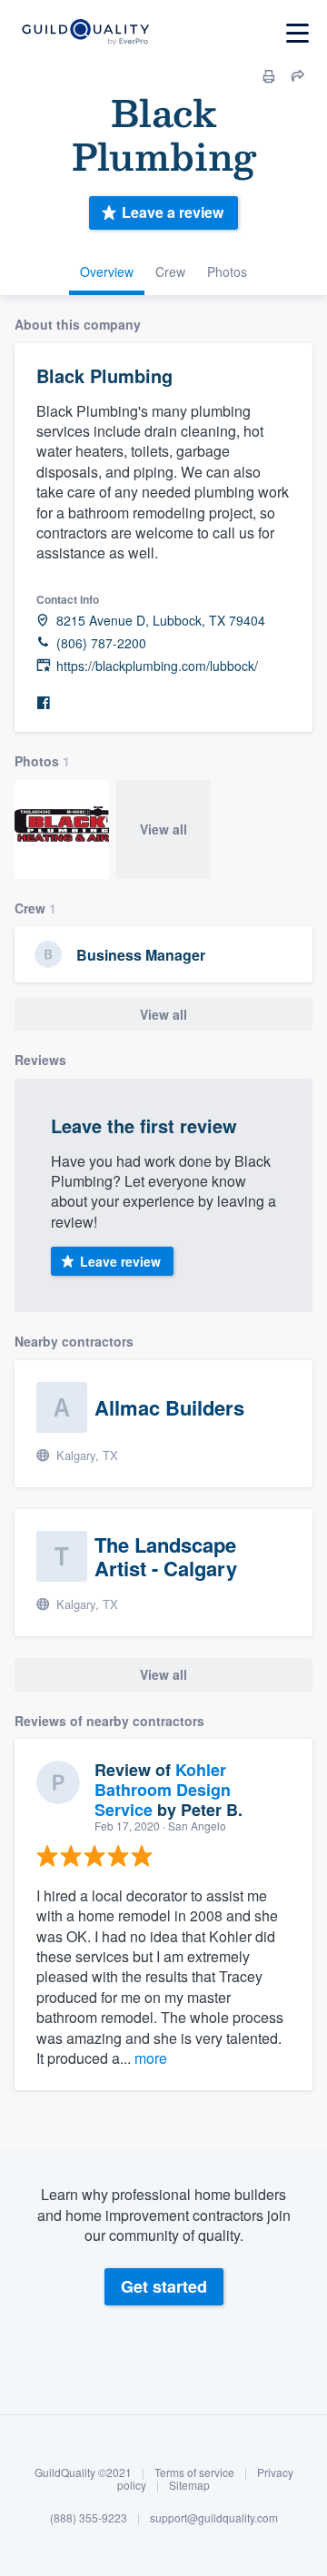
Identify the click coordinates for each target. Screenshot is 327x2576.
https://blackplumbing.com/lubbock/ (157, 666)
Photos (227, 271)
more (151, 2058)
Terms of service (194, 2472)
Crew (170, 271)
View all (163, 829)
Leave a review (173, 212)
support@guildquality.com (214, 2517)
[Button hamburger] (297, 33)
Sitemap (189, 2485)
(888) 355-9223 (89, 2517)
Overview (107, 271)
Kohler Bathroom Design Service (163, 1789)
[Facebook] (44, 703)
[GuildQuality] (85, 33)
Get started (164, 2286)
